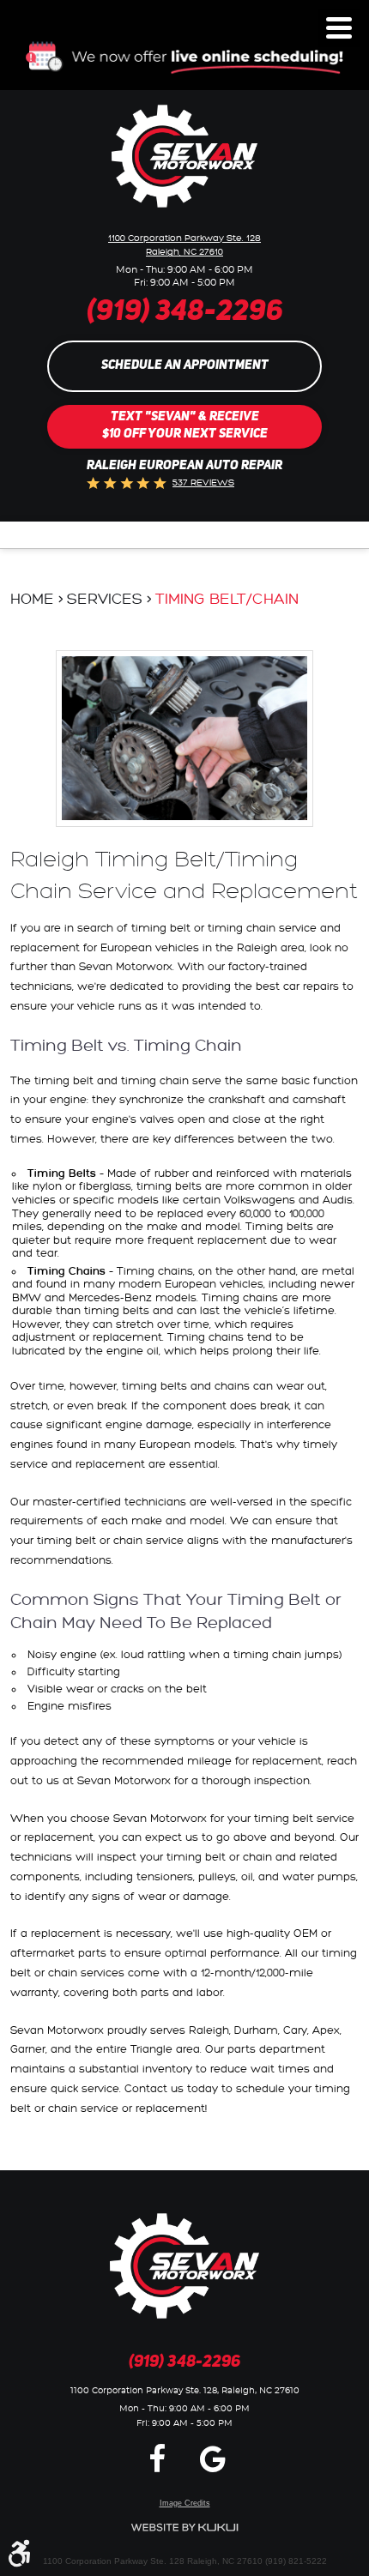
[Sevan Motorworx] (184, 156)
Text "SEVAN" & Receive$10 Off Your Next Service (185, 426)
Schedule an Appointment (185, 366)
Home (32, 599)
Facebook (157, 2458)
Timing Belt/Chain (227, 599)
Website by (184, 2528)
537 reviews (203, 483)
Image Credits (185, 2503)
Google (213, 2458)
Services (105, 599)
